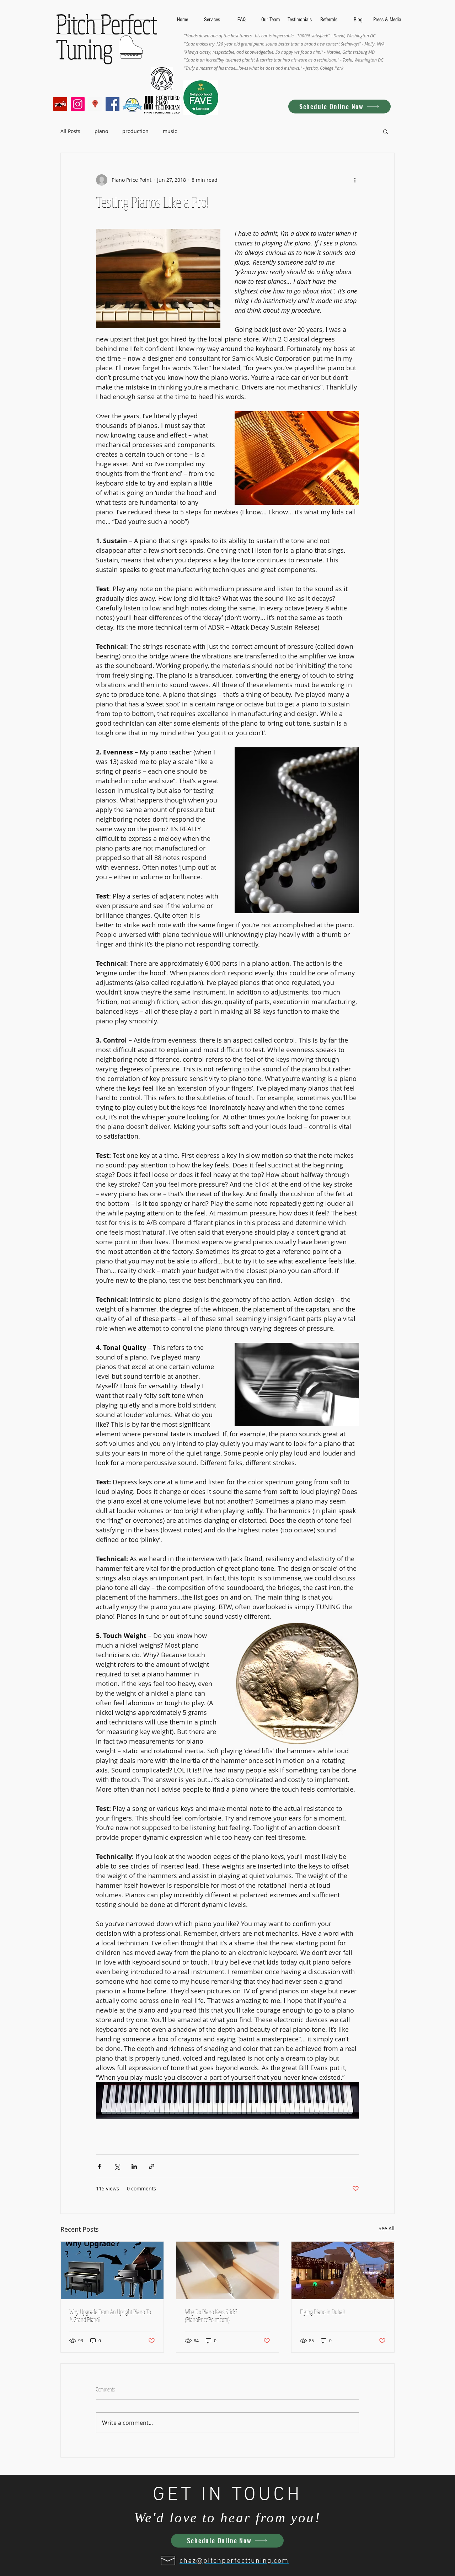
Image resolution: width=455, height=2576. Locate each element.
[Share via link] (152, 2166)
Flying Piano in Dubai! (322, 2312)
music (170, 131)
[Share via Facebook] (99, 2166)
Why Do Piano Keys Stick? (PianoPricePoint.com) (211, 2316)
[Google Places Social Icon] (95, 104)
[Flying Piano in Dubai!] (343, 2270)
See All (387, 2228)
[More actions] (355, 180)
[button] (386, 131)
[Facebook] (113, 104)
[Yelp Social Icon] (60, 104)
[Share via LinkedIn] (134, 2166)
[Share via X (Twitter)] (117, 2166)
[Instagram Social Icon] (78, 104)
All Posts (70, 131)
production (135, 131)
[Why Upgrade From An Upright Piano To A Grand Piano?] (112, 2270)
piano (101, 131)
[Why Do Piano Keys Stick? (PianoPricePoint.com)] (228, 2270)
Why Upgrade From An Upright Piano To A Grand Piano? (110, 2316)
